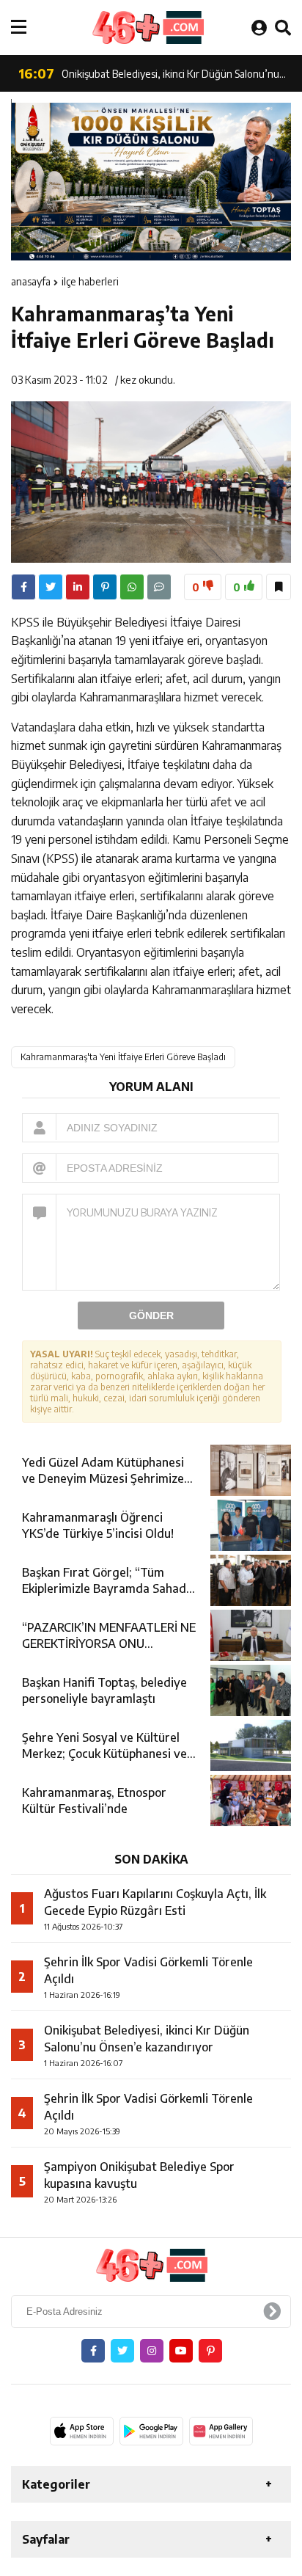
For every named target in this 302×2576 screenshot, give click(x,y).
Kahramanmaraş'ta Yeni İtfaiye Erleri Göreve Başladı (123, 1057)
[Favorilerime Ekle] (279, 587)
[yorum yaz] (159, 587)
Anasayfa (31, 281)
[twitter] (51, 587)
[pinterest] (105, 587)
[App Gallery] (221, 2431)
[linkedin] (78, 587)
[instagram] (152, 2351)
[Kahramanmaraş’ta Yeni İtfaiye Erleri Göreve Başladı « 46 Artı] (147, 28)
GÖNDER (151, 1316)
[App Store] (82, 2431)
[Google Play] (151, 2431)
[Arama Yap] (283, 27)
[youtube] (181, 2351)
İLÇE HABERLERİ (90, 281)
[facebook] (23, 587)
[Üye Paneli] (259, 27)
